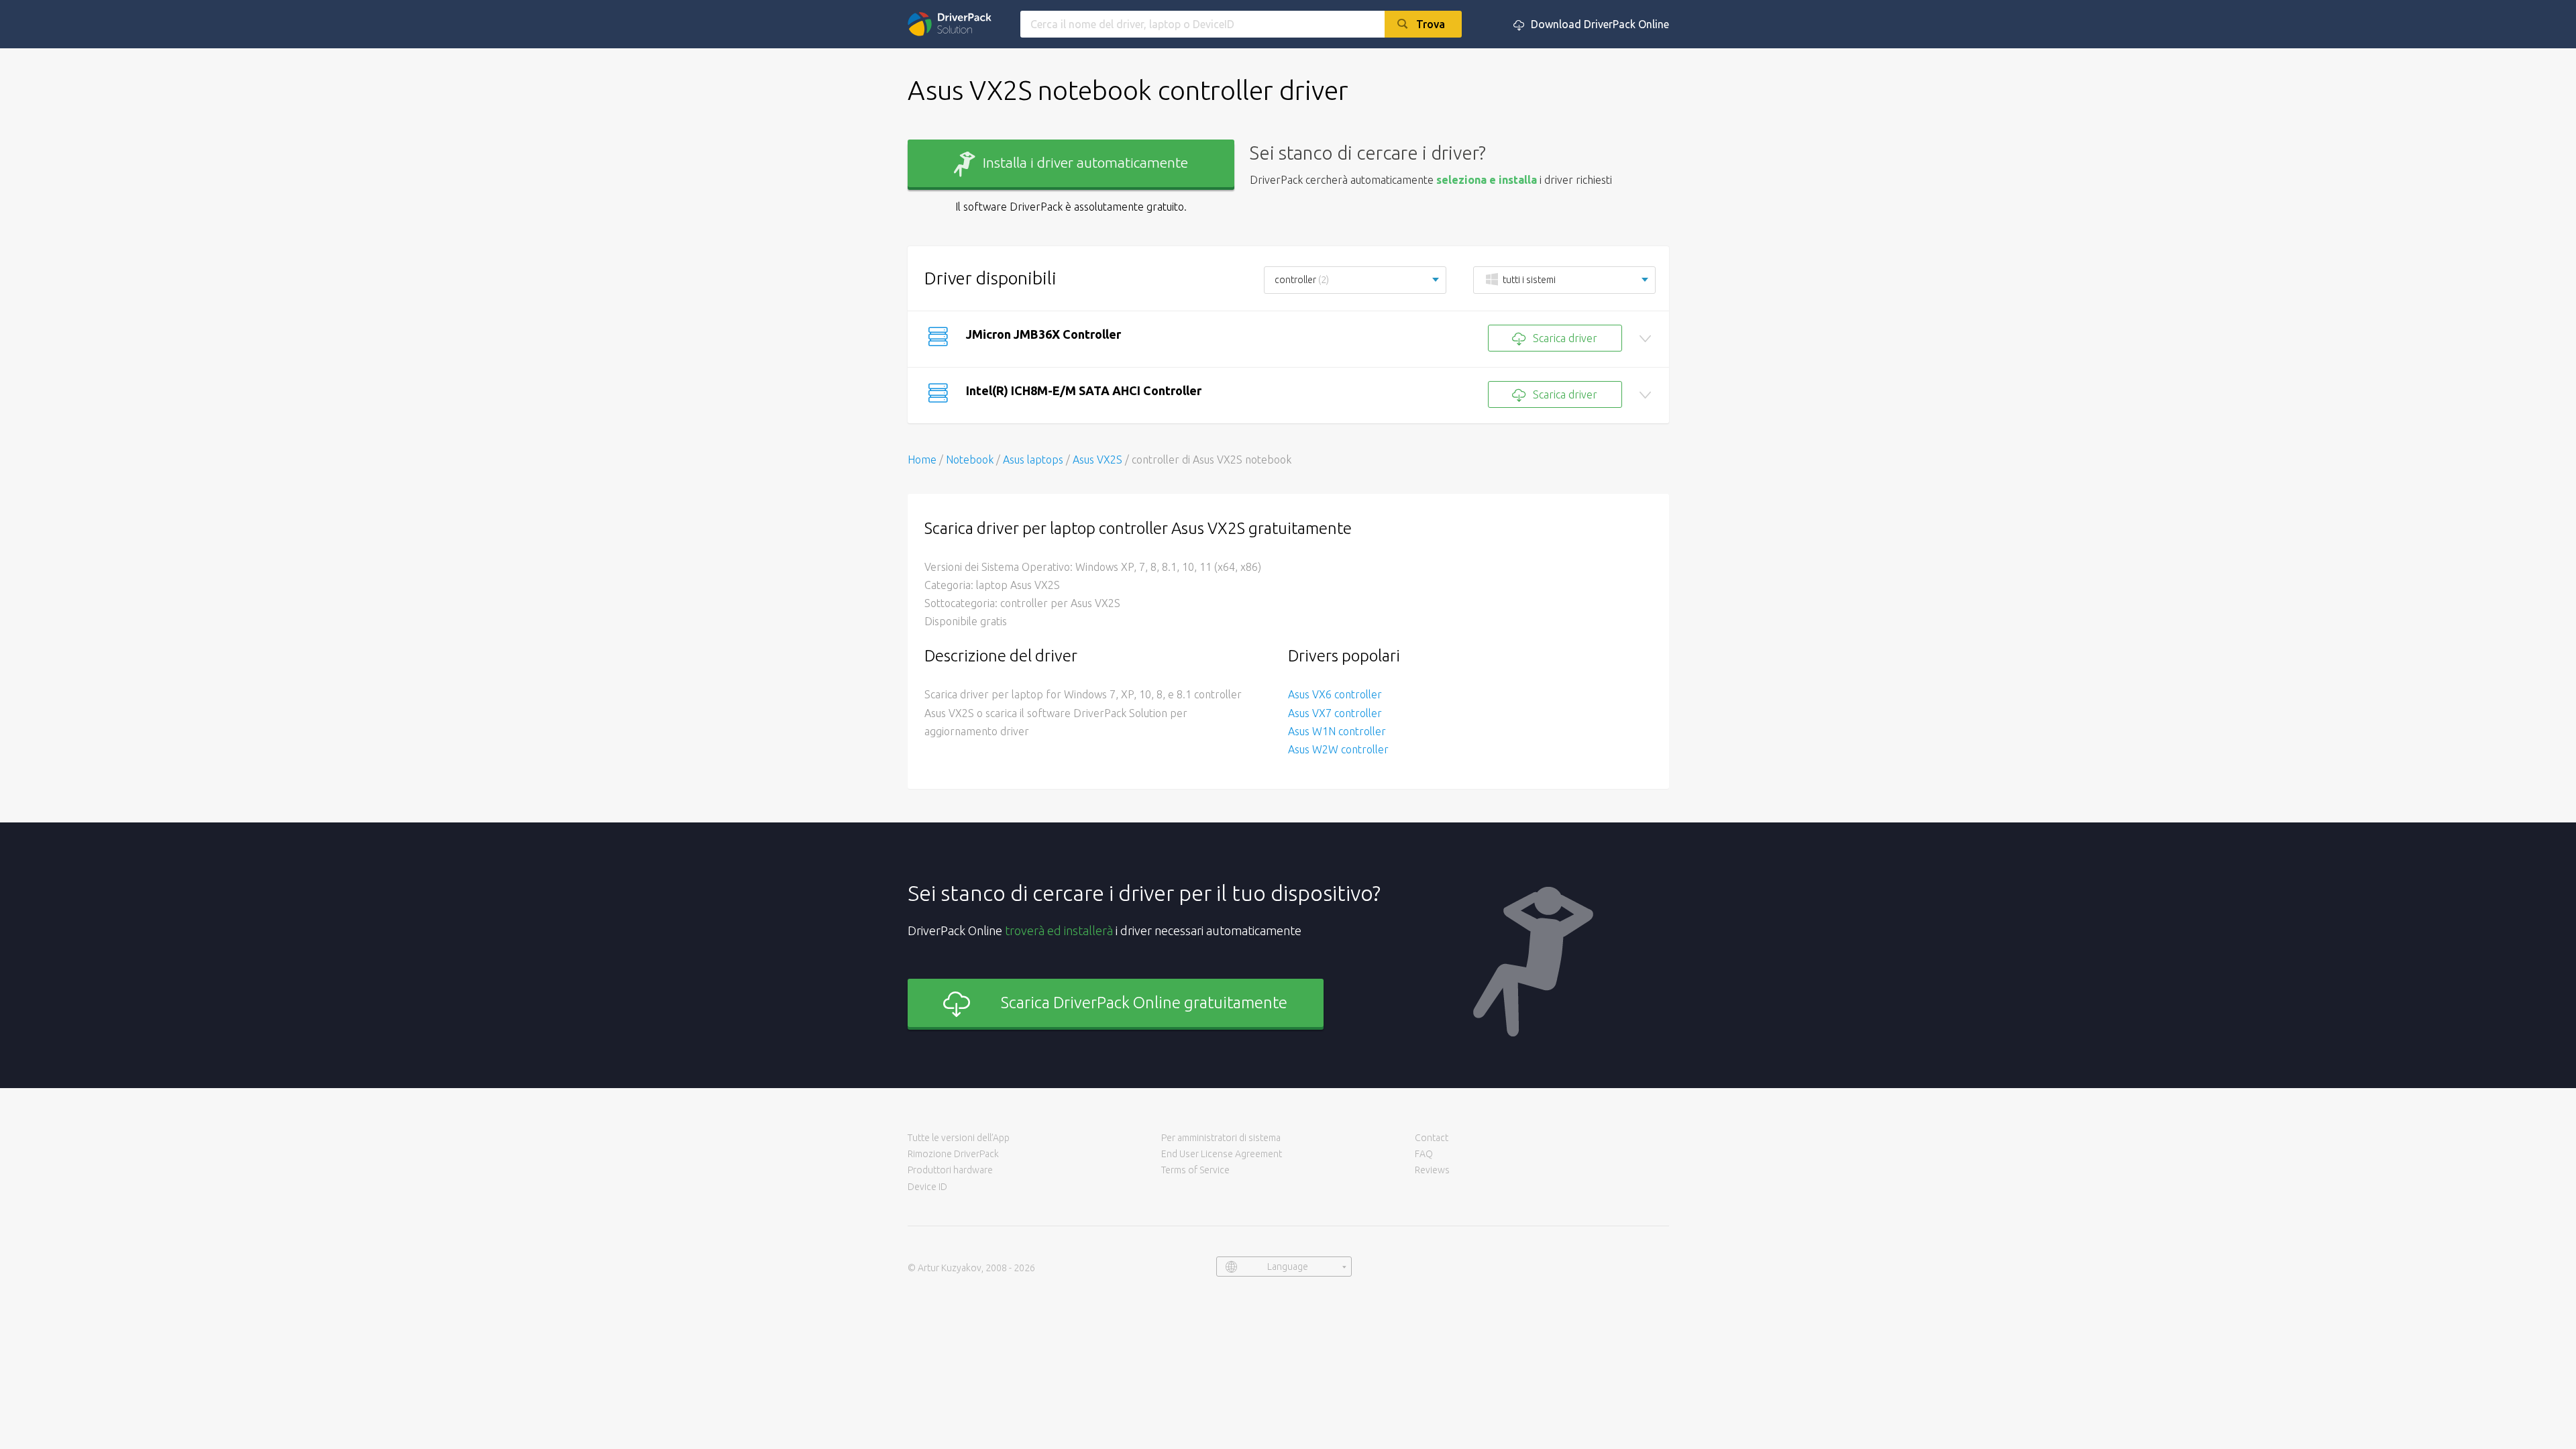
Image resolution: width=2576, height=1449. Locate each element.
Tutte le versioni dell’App (959, 1138)
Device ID (927, 1187)
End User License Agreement (1222, 1154)
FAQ (1424, 1154)
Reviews (1432, 1170)
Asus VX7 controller (1335, 713)
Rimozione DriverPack (953, 1154)
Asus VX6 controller (1335, 694)
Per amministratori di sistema (1221, 1138)
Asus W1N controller (1337, 731)
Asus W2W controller (1338, 749)
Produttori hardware (950, 1170)
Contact (1432, 1138)
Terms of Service (1195, 1170)
